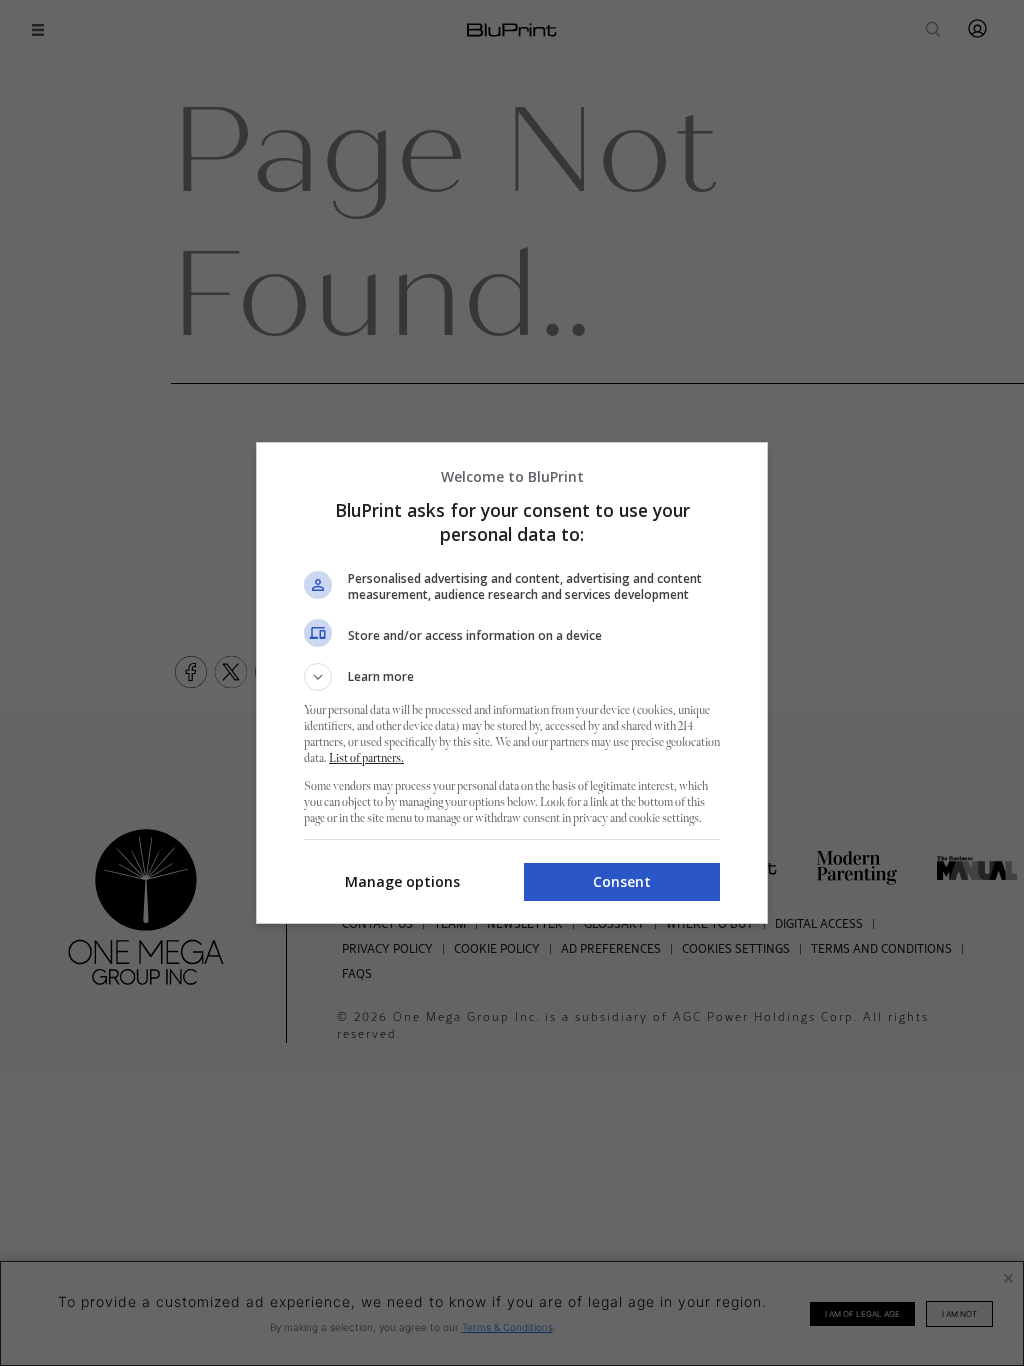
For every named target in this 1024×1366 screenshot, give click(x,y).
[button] (512, 677)
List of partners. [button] (366, 758)
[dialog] (512, 683)
